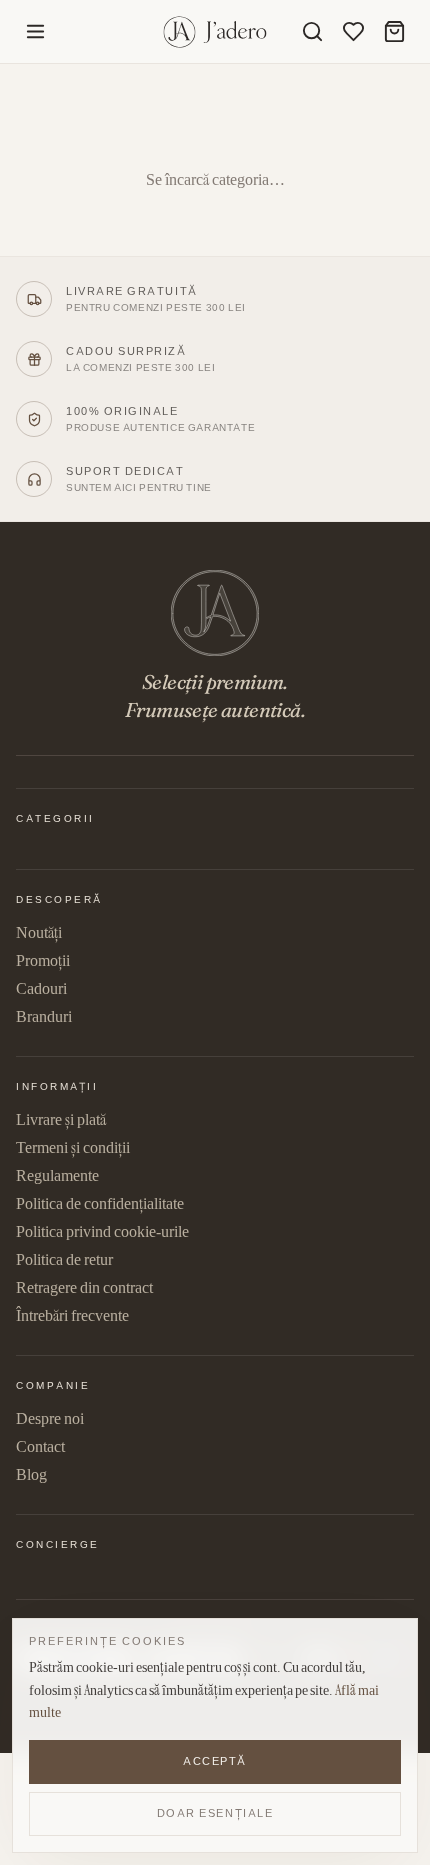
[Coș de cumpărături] (394, 31)
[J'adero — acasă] (215, 32)
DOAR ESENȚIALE (215, 1813)
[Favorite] (353, 31)
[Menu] (35, 31)
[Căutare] (312, 31)
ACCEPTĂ (215, 1761)
